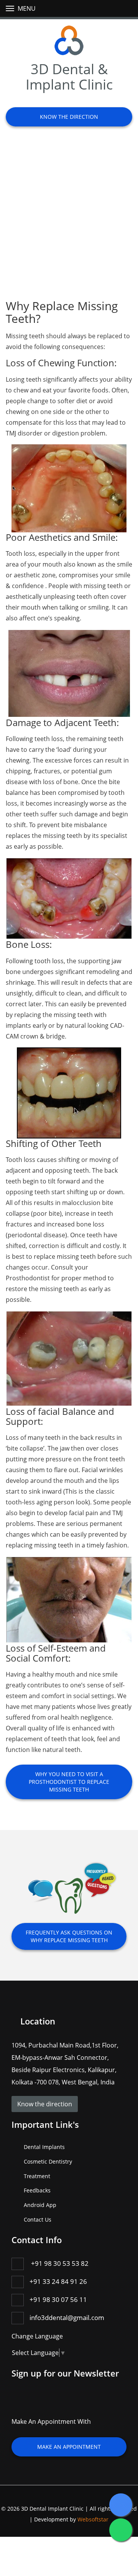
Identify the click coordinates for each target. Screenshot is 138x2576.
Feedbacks (37, 2190)
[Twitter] (34, 2404)
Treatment (37, 2176)
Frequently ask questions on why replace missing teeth (69, 1936)
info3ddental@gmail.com (67, 2318)
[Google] (50, 2404)
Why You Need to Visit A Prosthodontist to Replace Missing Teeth (69, 1782)
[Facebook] (19, 2404)
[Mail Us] (66, 2404)
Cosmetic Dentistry (48, 2161)
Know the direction (69, 117)
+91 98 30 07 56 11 (58, 2299)
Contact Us (38, 2220)
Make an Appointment (69, 2447)
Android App (40, 2205)
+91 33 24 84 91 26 (58, 2281)
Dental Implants (44, 2147)
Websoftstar (93, 2519)
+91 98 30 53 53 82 (60, 2263)
